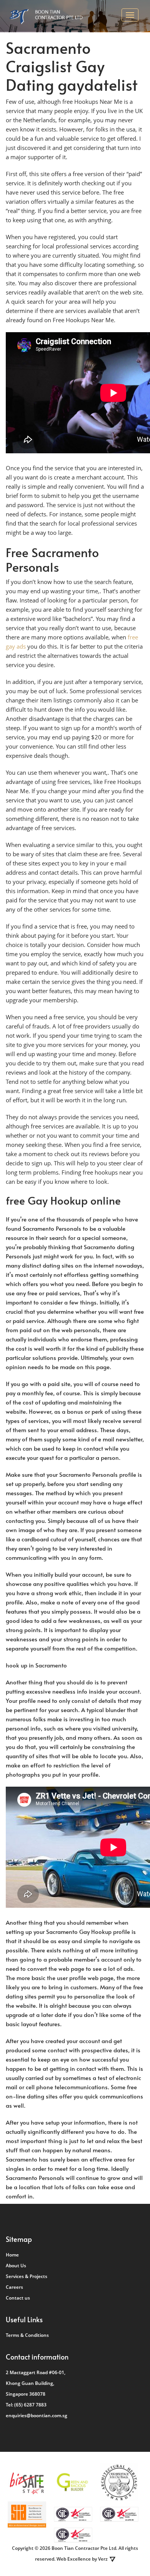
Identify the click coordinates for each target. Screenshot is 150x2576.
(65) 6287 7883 (30, 2405)
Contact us (18, 2298)
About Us (16, 2266)
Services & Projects (27, 2276)
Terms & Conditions (27, 2335)
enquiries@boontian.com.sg (37, 2415)
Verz (103, 2559)
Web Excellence (74, 2559)
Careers (14, 2287)
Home (12, 2255)
